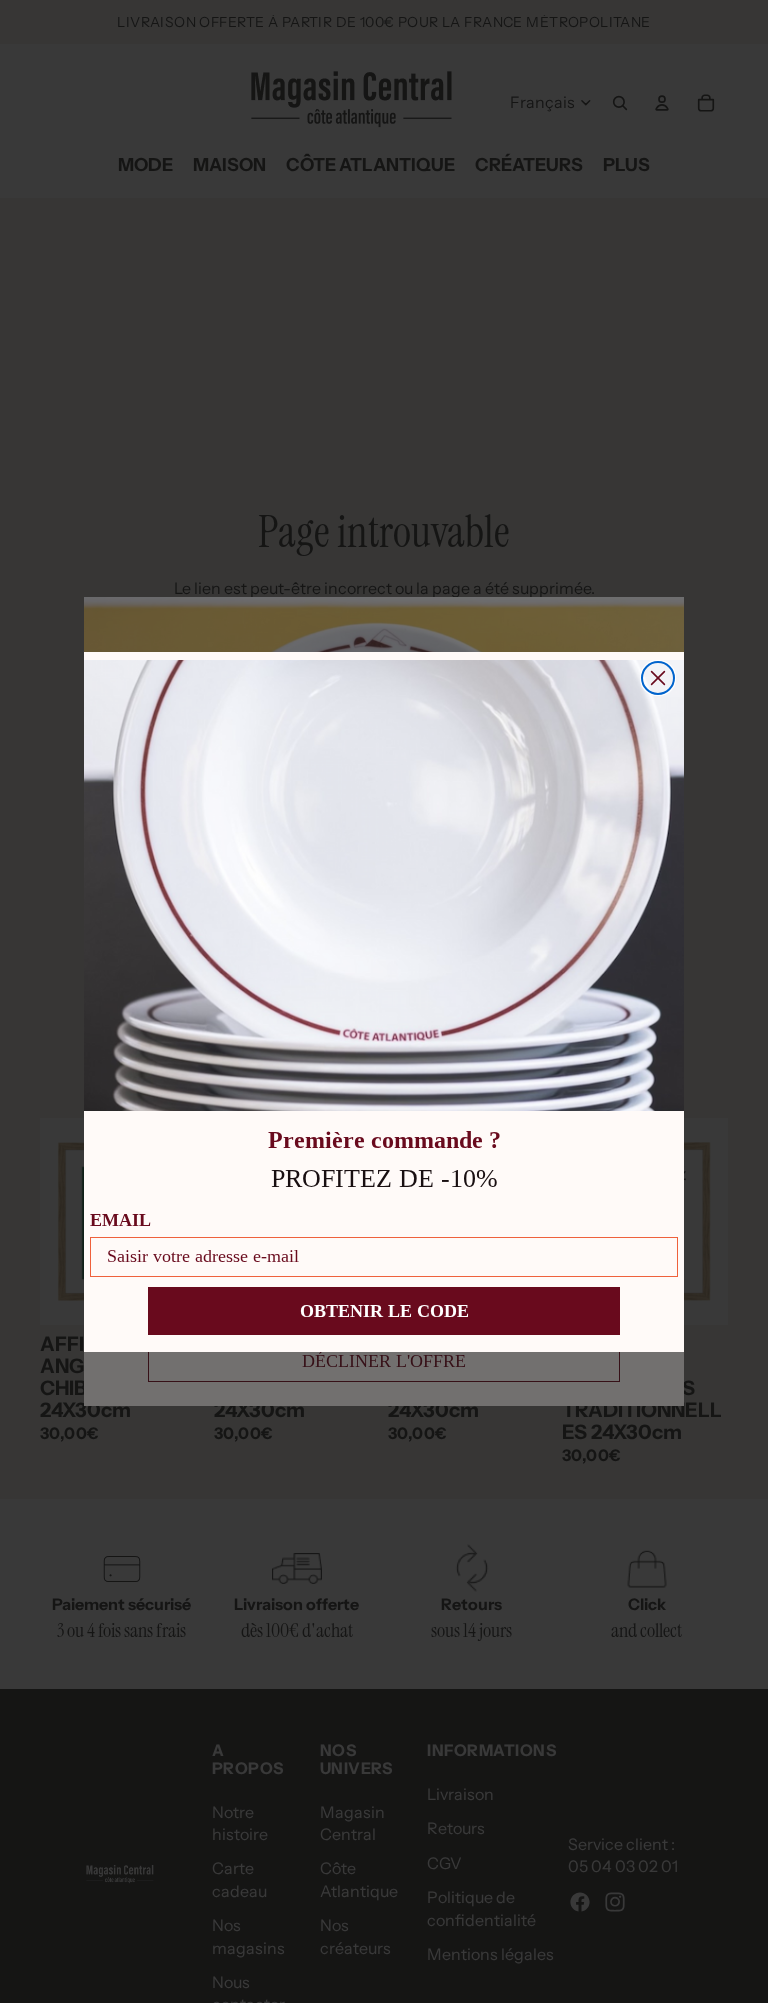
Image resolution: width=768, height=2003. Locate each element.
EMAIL (120, 1220)
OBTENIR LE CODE (384, 1311)
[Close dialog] (658, 678)
